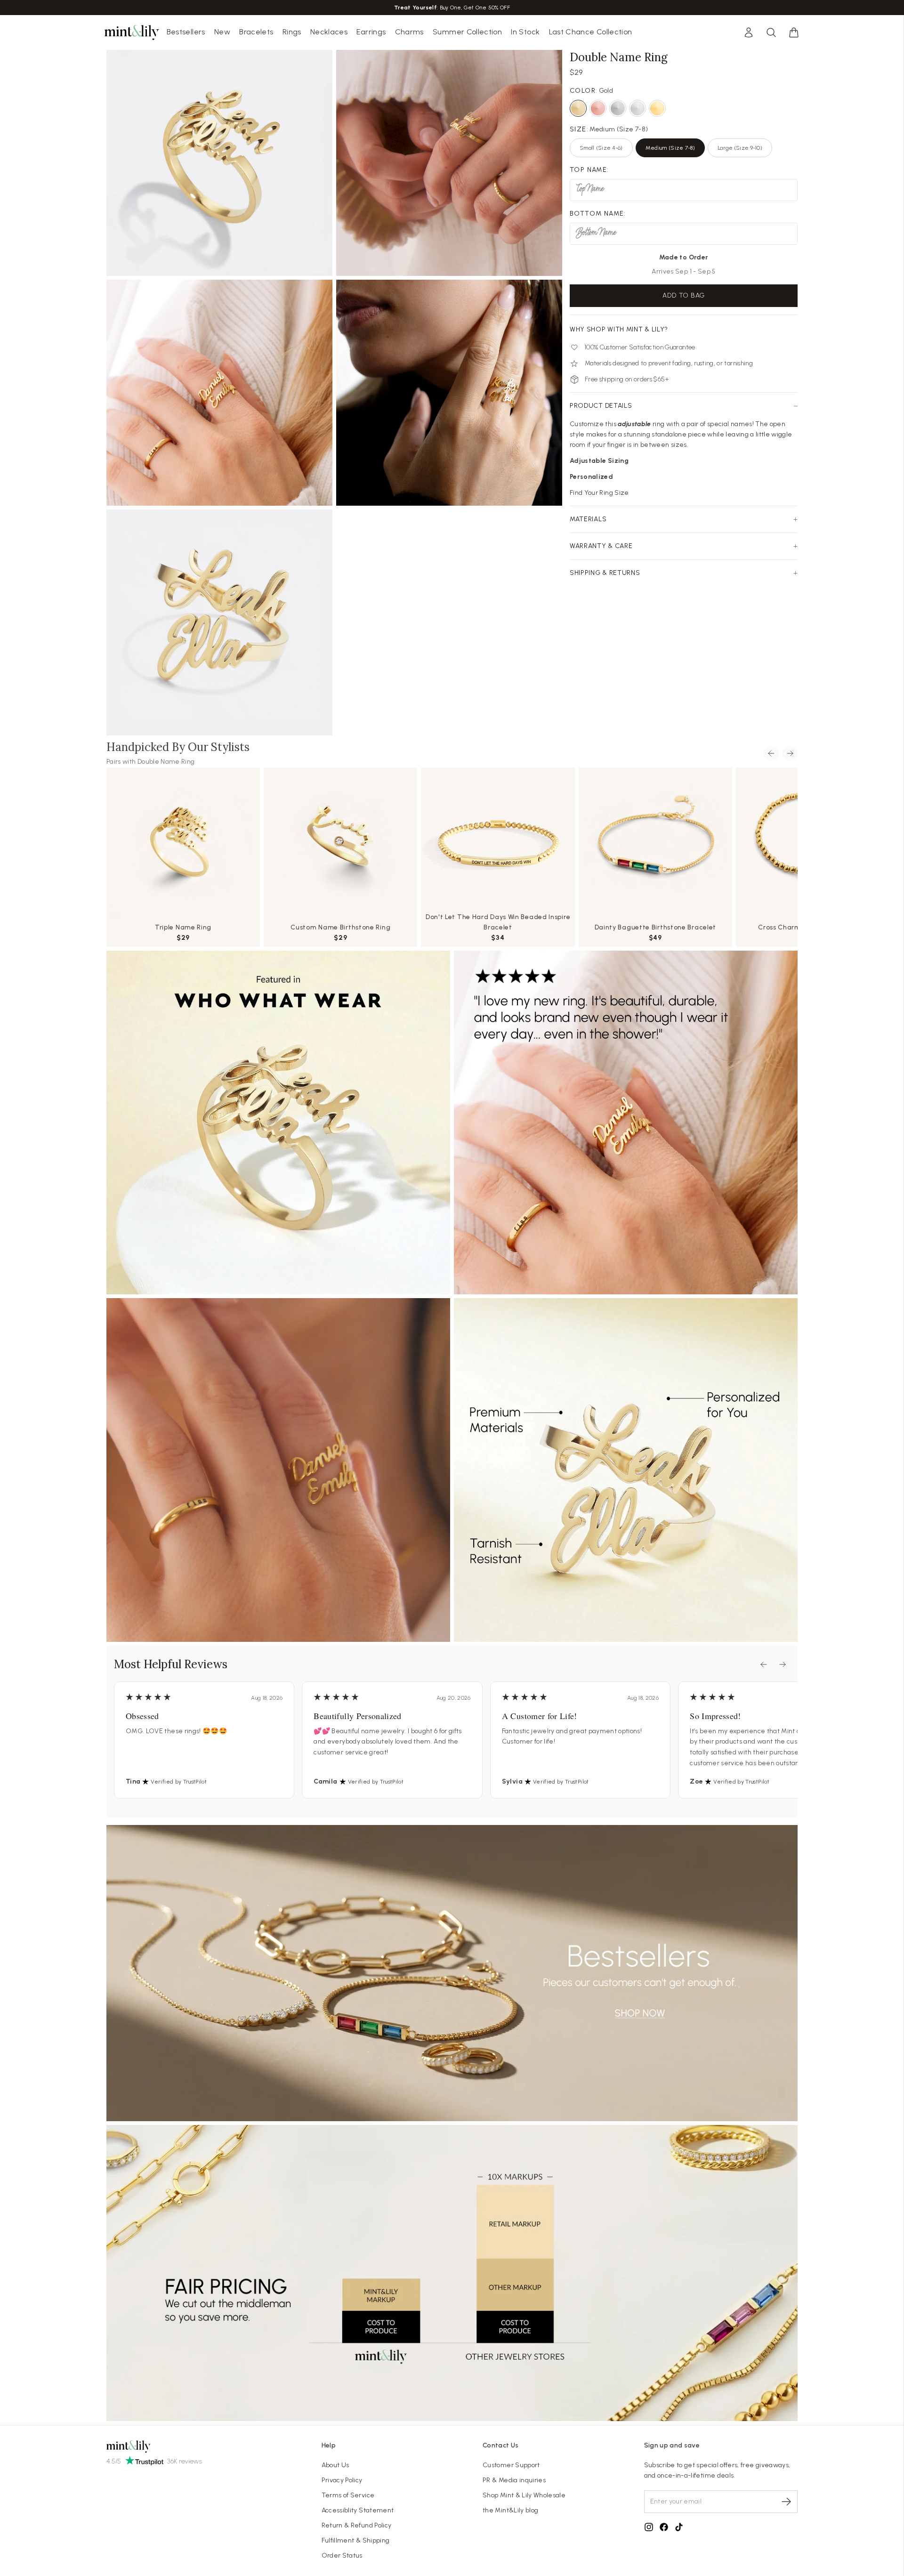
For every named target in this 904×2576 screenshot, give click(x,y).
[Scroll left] (771, 753)
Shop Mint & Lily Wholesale (524, 2495)
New (222, 32)
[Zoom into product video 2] (449, 163)
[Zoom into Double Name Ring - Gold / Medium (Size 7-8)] (219, 393)
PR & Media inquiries (514, 2480)
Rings (292, 32)
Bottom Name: (598, 214)
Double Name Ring (166, 762)
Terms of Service (348, 2495)
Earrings (371, 32)
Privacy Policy (342, 2480)
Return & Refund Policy (357, 2525)
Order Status (342, 2556)
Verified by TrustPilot (179, 1782)
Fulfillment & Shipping (356, 2540)
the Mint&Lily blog (510, 2510)
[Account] (749, 32)
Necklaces (329, 32)
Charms (409, 32)
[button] (794, 32)
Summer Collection (467, 32)
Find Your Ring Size (599, 493)
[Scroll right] (790, 753)
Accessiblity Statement (358, 2510)
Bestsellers (186, 32)
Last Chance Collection (591, 32)
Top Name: (589, 170)
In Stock (525, 32)
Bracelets (256, 32)
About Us (335, 2465)
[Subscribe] (786, 2502)
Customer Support (511, 2465)
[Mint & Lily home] (132, 32)
